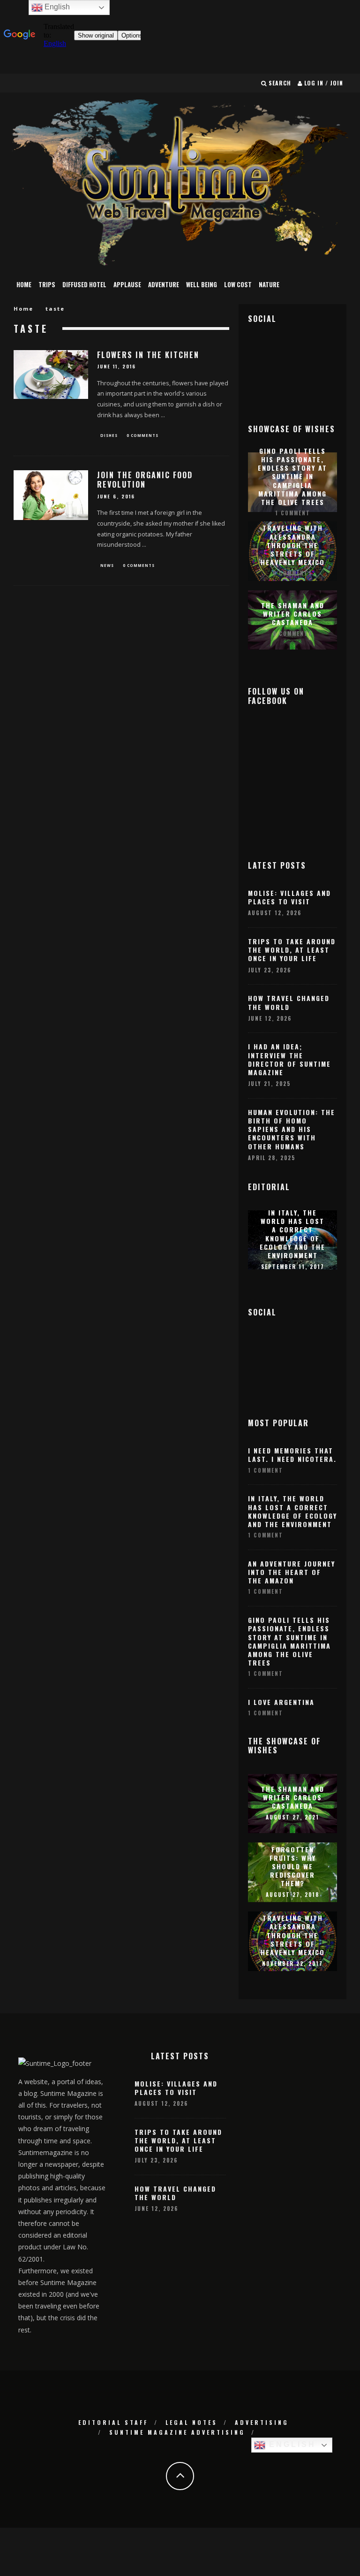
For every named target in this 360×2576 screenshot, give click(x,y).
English (291, 2444)
